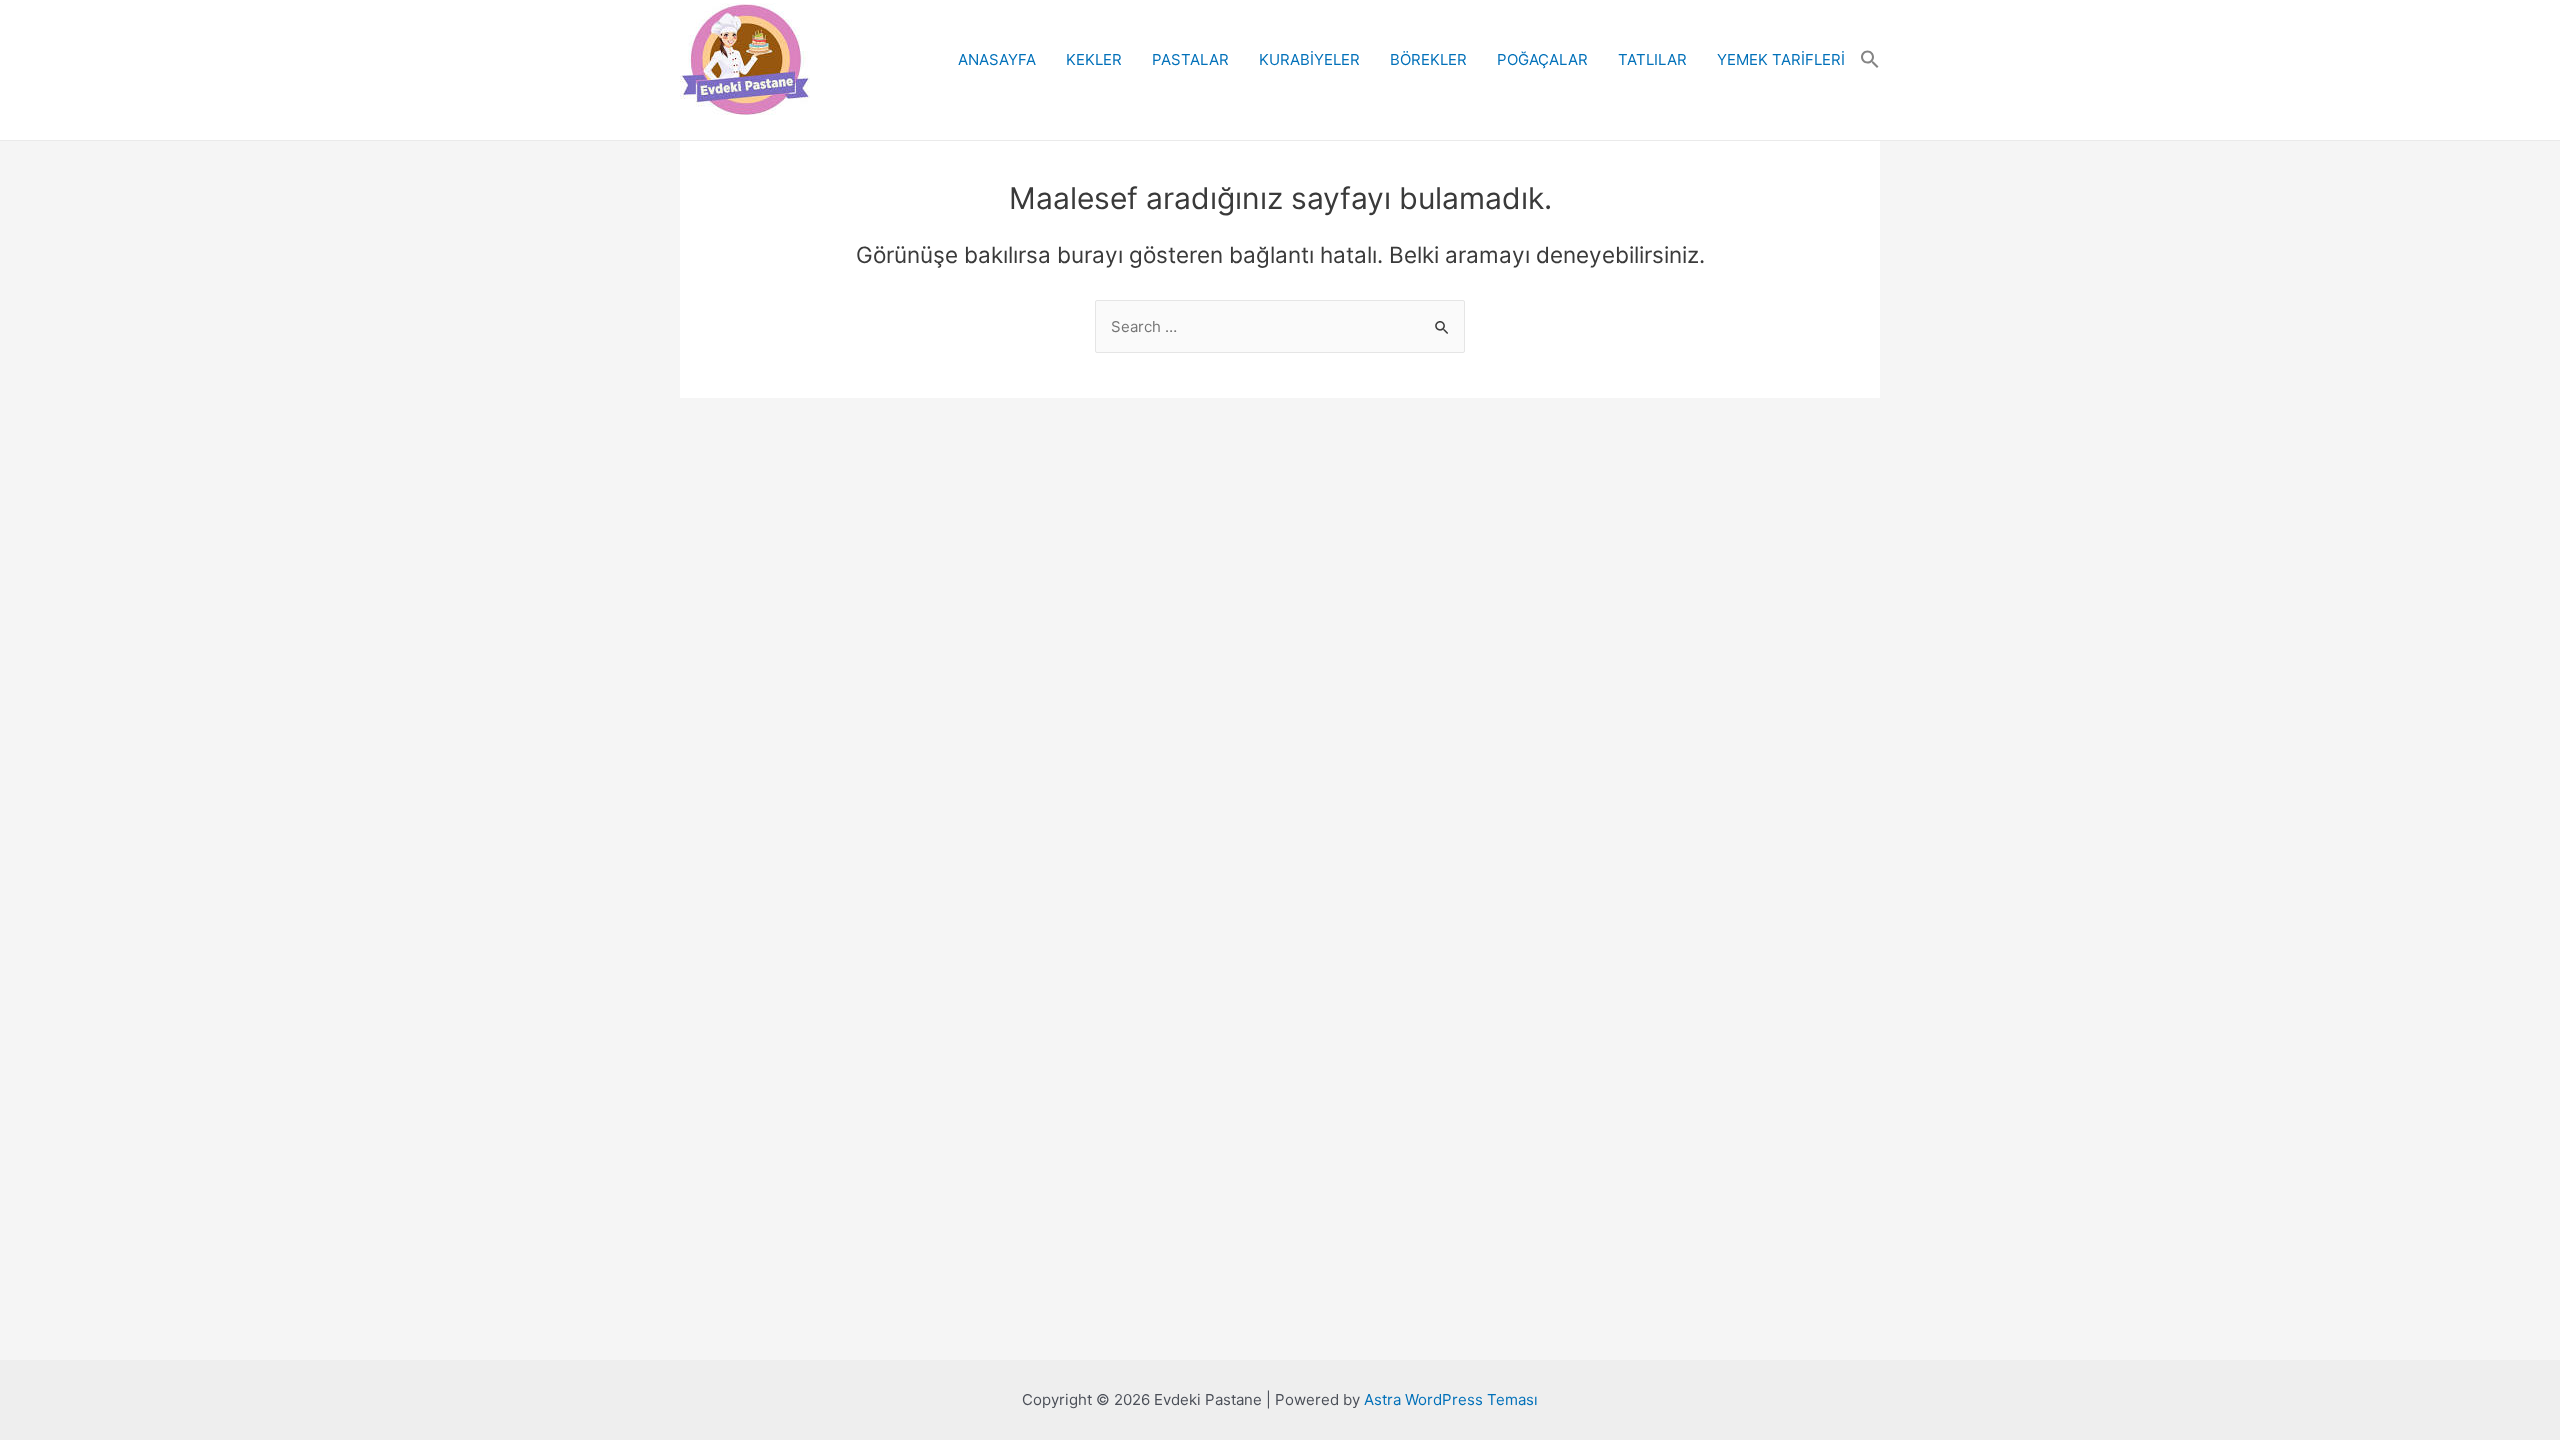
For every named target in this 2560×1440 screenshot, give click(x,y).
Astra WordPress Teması (1451, 1399)
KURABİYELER (1309, 59)
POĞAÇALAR (1542, 59)
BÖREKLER (1428, 59)
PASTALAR (1190, 59)
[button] (1870, 60)
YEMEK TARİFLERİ (1781, 59)
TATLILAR (1652, 59)
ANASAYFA (997, 59)
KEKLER (1094, 59)
